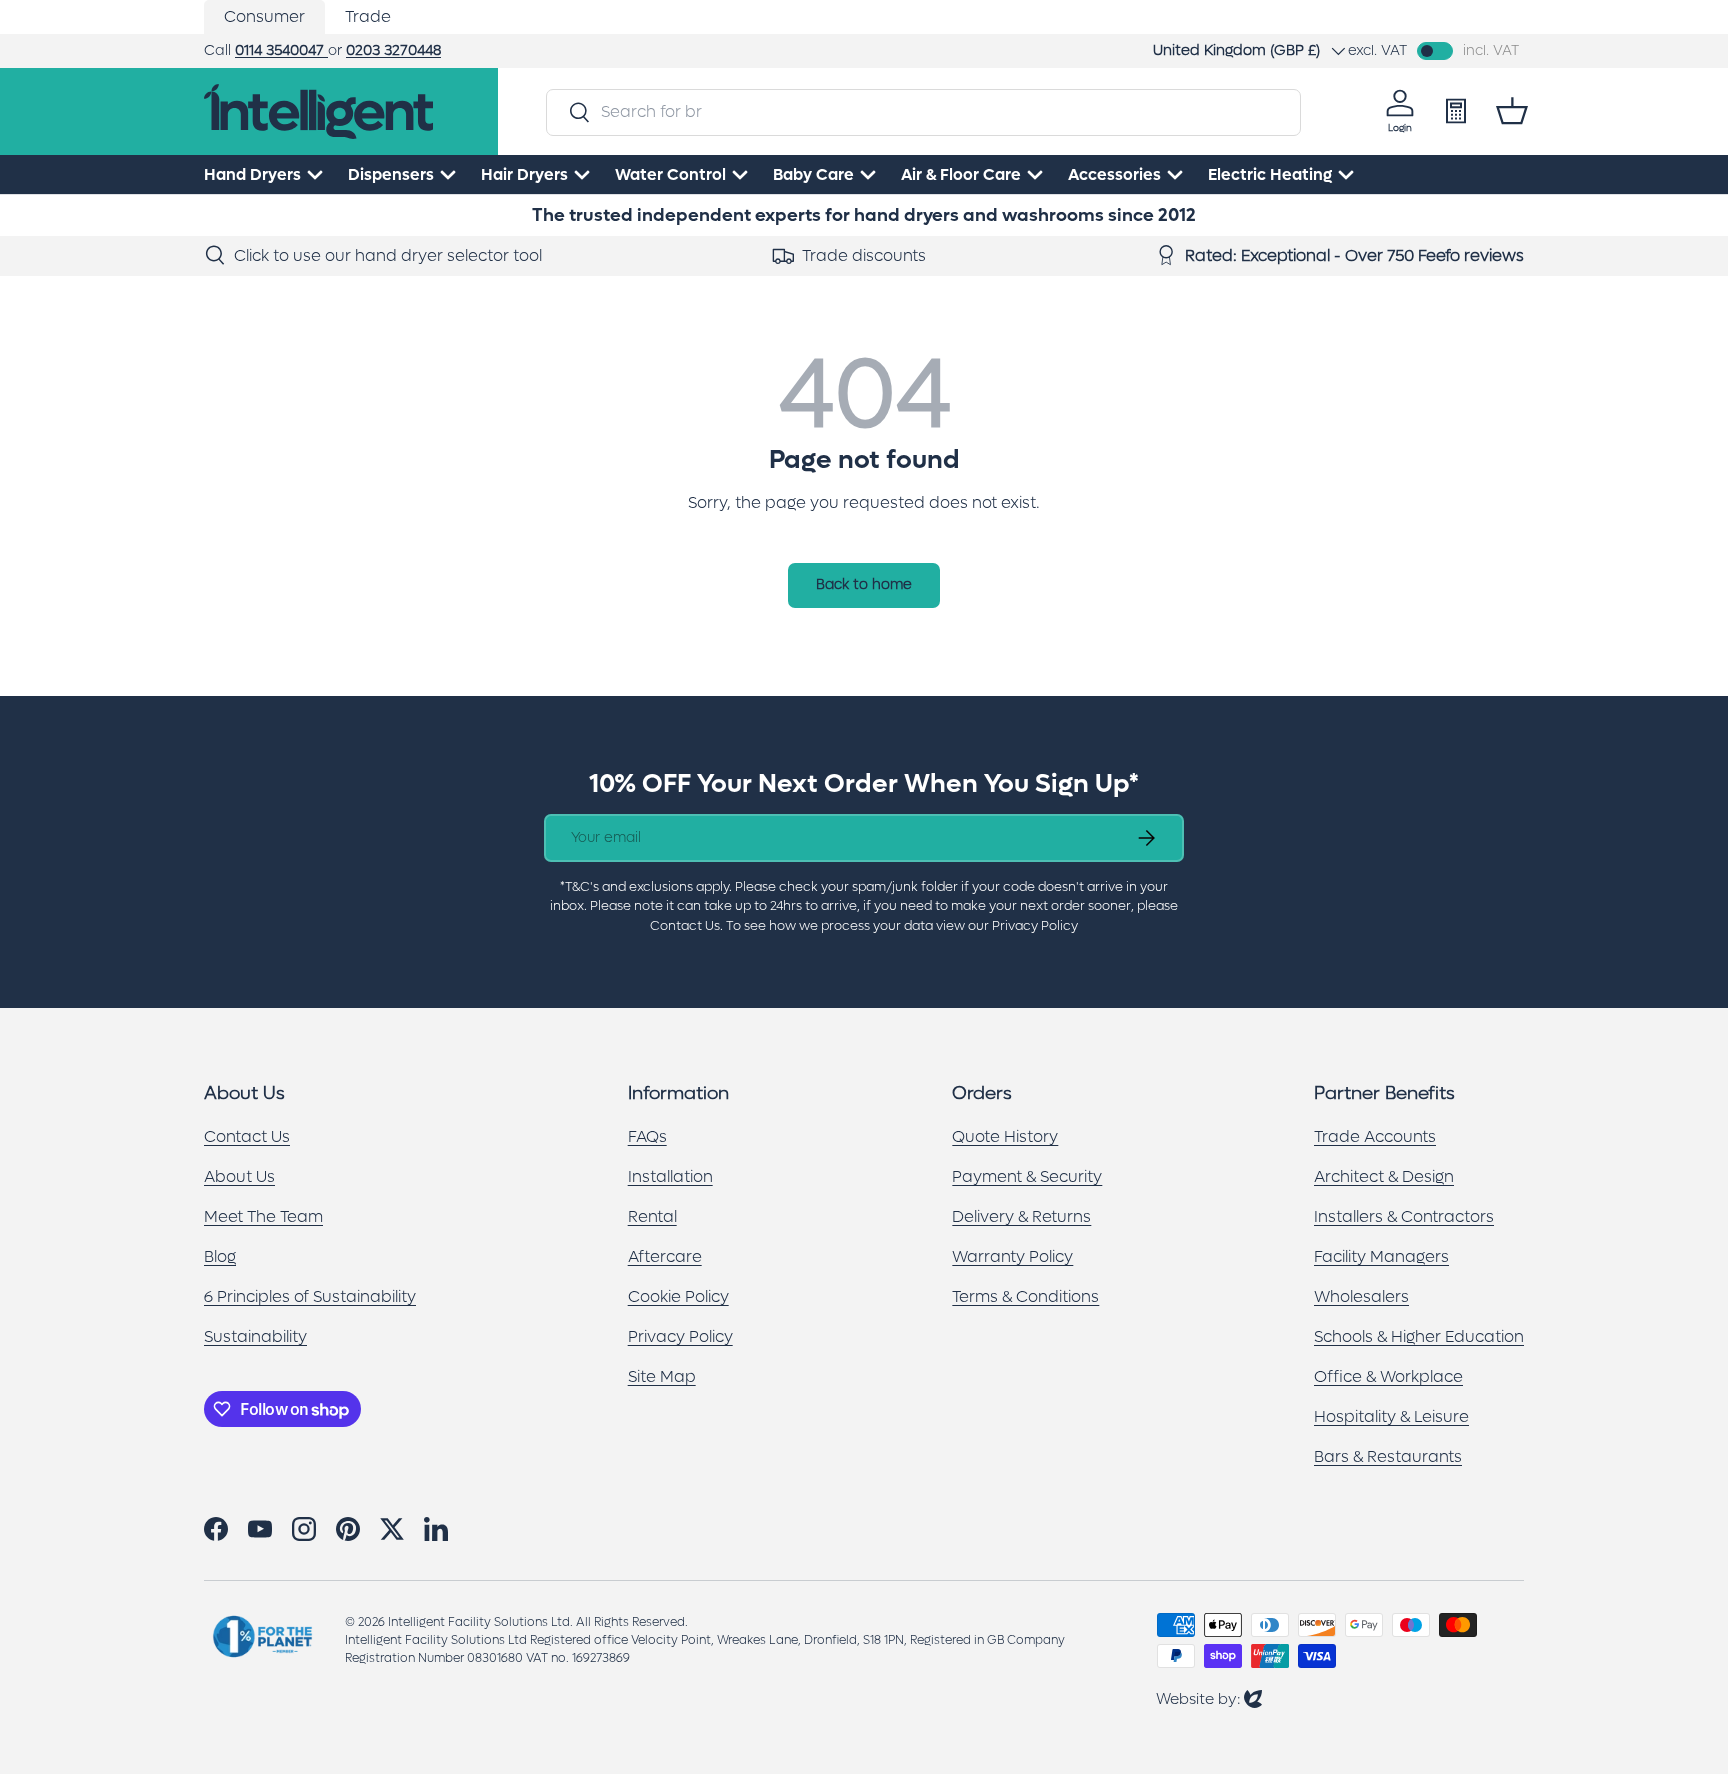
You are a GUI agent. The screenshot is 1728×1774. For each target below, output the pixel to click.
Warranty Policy (1012, 1256)
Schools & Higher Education (1419, 1336)
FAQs (647, 1136)
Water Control (670, 174)
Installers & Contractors (1404, 1216)
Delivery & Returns (1021, 1216)
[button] (1512, 111)
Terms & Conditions (1025, 1296)
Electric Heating (1270, 174)
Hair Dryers (524, 174)
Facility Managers (1381, 1256)
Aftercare (665, 1256)
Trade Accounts (1375, 1136)
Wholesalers (1361, 1296)
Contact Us (247, 1136)
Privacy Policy (680, 1336)
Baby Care (813, 174)
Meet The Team (263, 1216)
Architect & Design (1384, 1176)
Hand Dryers (252, 174)
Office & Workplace (1388, 1376)
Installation (670, 1176)
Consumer (264, 16)
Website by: (1209, 1698)
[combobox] (923, 111)
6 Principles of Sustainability (310, 1296)
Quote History (1005, 1136)
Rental (652, 1216)
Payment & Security (1027, 1176)
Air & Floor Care (961, 174)
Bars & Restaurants (1388, 1456)
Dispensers (391, 174)
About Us (239, 1176)
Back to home (864, 584)
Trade (368, 16)
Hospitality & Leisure (1391, 1416)
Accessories (1114, 174)
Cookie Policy (678, 1296)
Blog (220, 1256)
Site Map (662, 1376)
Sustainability (255, 1336)
